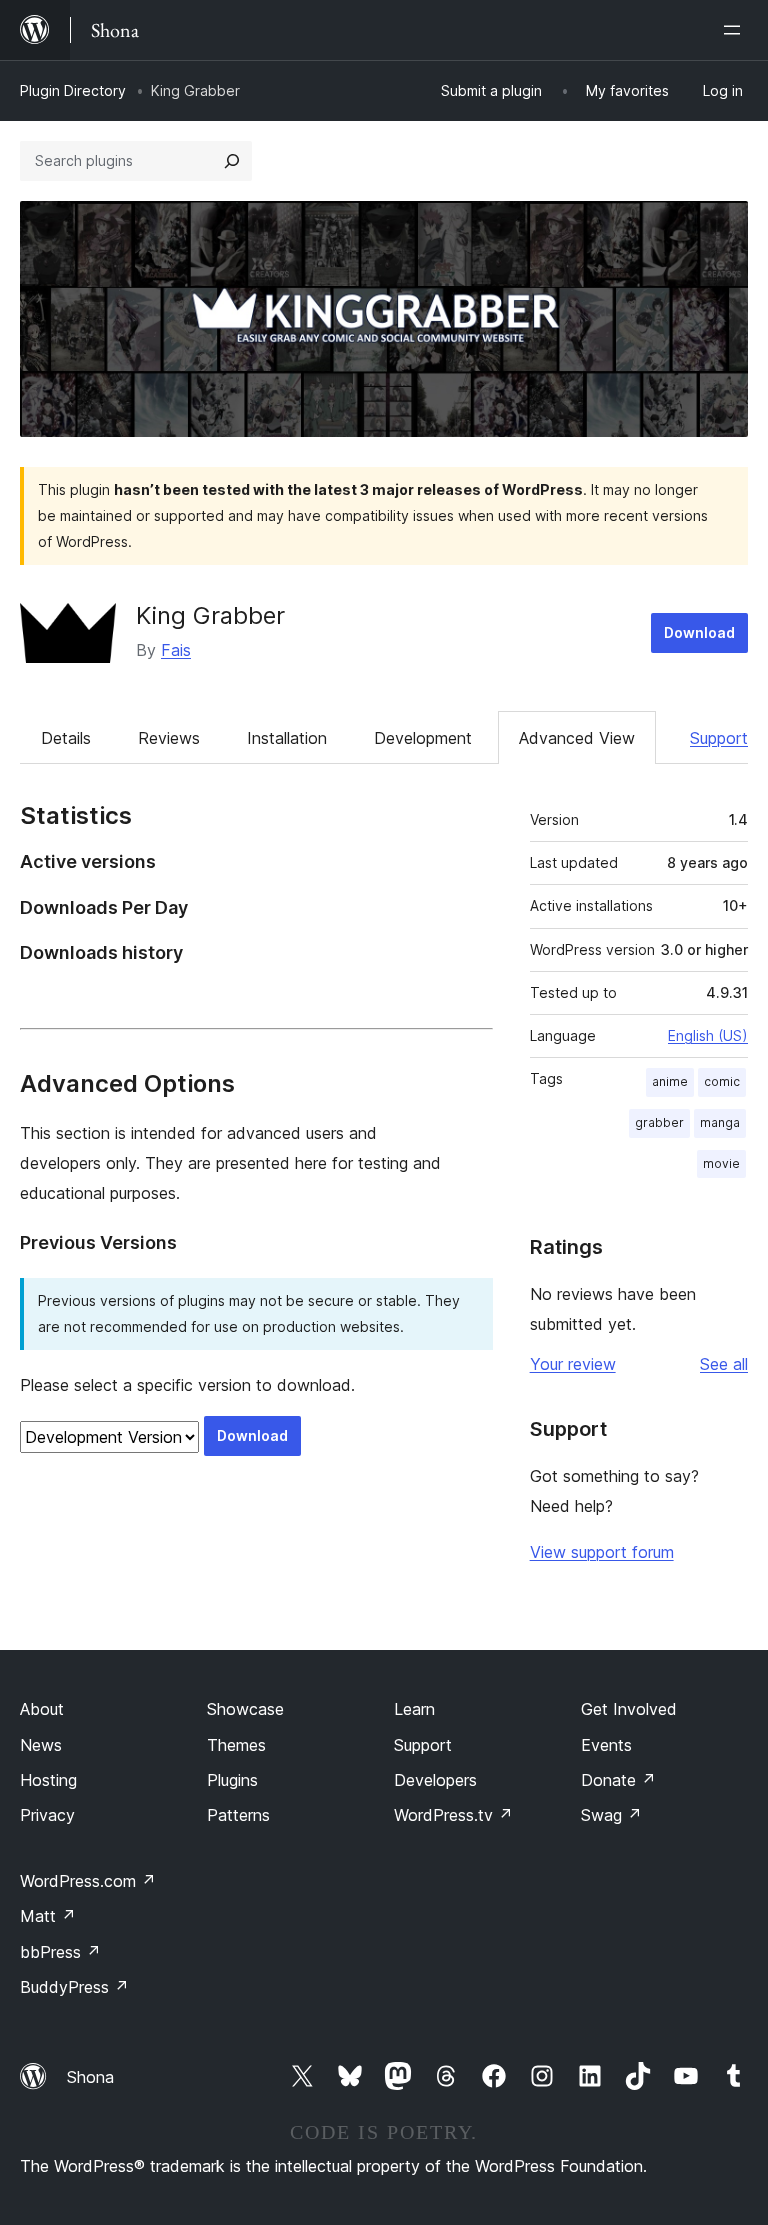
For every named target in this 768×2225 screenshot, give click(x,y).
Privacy (47, 1815)
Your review (573, 1364)
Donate (618, 1780)
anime (670, 1081)
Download (699, 632)
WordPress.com (88, 1881)
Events (606, 1745)
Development (423, 738)
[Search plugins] (232, 161)
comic (722, 1081)
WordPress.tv (453, 1815)
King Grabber (210, 615)
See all (724, 1364)
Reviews (169, 738)
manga (720, 1122)
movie (721, 1163)
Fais (176, 650)
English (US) (708, 1035)
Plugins (232, 1780)
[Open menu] (736, 30)
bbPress (60, 1952)
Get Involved (629, 1709)
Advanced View (577, 738)
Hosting (48, 1780)
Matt (48, 1916)
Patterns (238, 1815)
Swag (611, 1815)
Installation (287, 738)
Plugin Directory (73, 90)
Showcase (245, 1709)
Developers (435, 1780)
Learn (414, 1709)
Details (66, 738)
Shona (90, 2077)
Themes (236, 1745)
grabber (659, 1122)
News (41, 1745)
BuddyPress (74, 1987)
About (42, 1709)
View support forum (602, 1552)
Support (719, 738)
